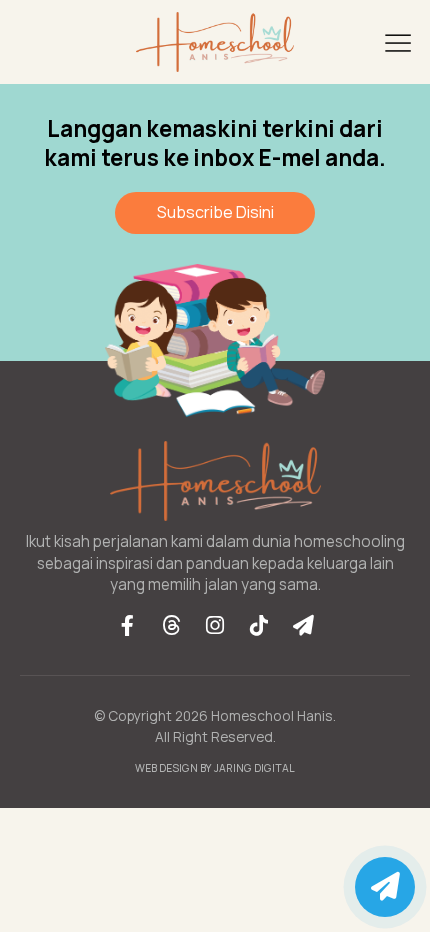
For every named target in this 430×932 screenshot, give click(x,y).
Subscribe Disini (215, 212)
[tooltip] (127, 625)
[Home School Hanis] (215, 42)
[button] (398, 42)
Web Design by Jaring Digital (215, 768)
